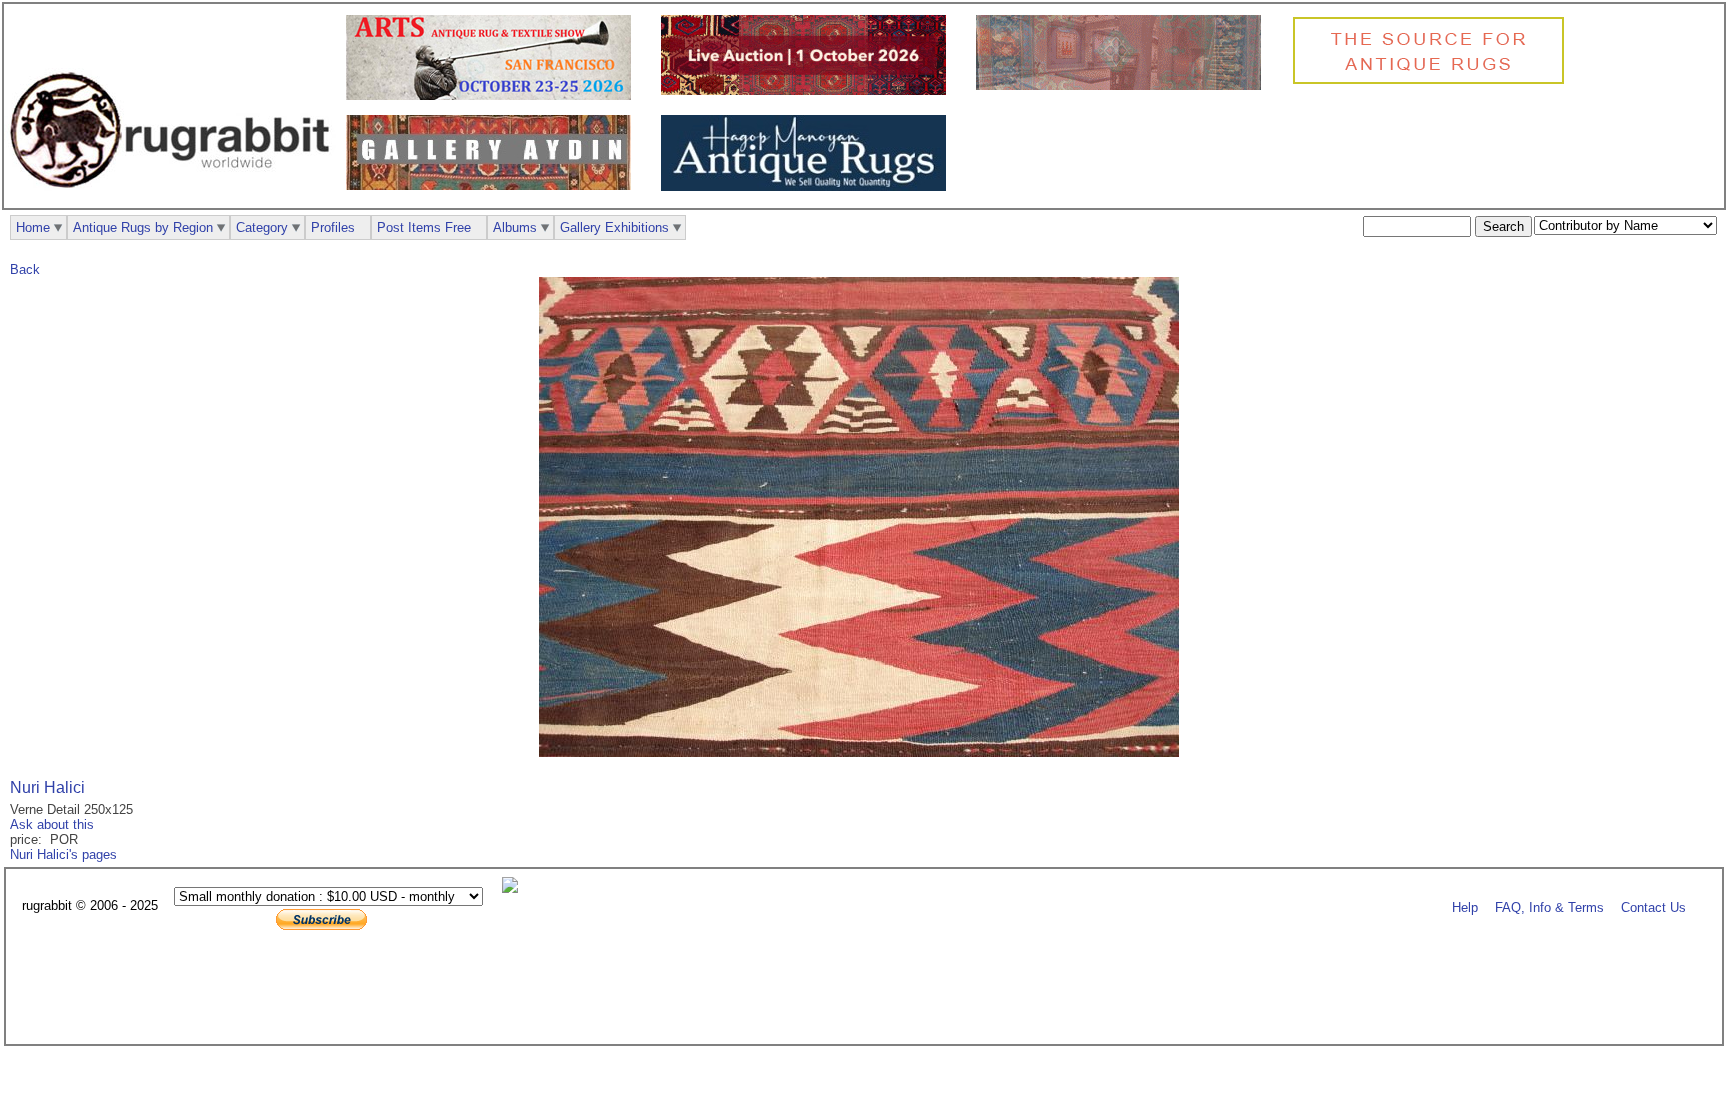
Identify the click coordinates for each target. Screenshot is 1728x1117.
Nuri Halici (47, 787)
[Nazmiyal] (1433, 81)
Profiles (333, 227)
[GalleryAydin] (1123, 85)
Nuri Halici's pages (63, 854)
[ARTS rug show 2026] (493, 95)
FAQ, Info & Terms (1549, 906)
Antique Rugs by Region (143, 227)
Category (262, 227)
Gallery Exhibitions (614, 227)
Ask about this (52, 824)
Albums (515, 227)
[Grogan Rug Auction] (808, 90)
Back (25, 269)
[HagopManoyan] (808, 186)
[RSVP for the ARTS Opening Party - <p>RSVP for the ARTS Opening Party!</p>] (515, 888)
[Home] (175, 198)
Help (1465, 906)
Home (33, 227)
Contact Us (1653, 906)
